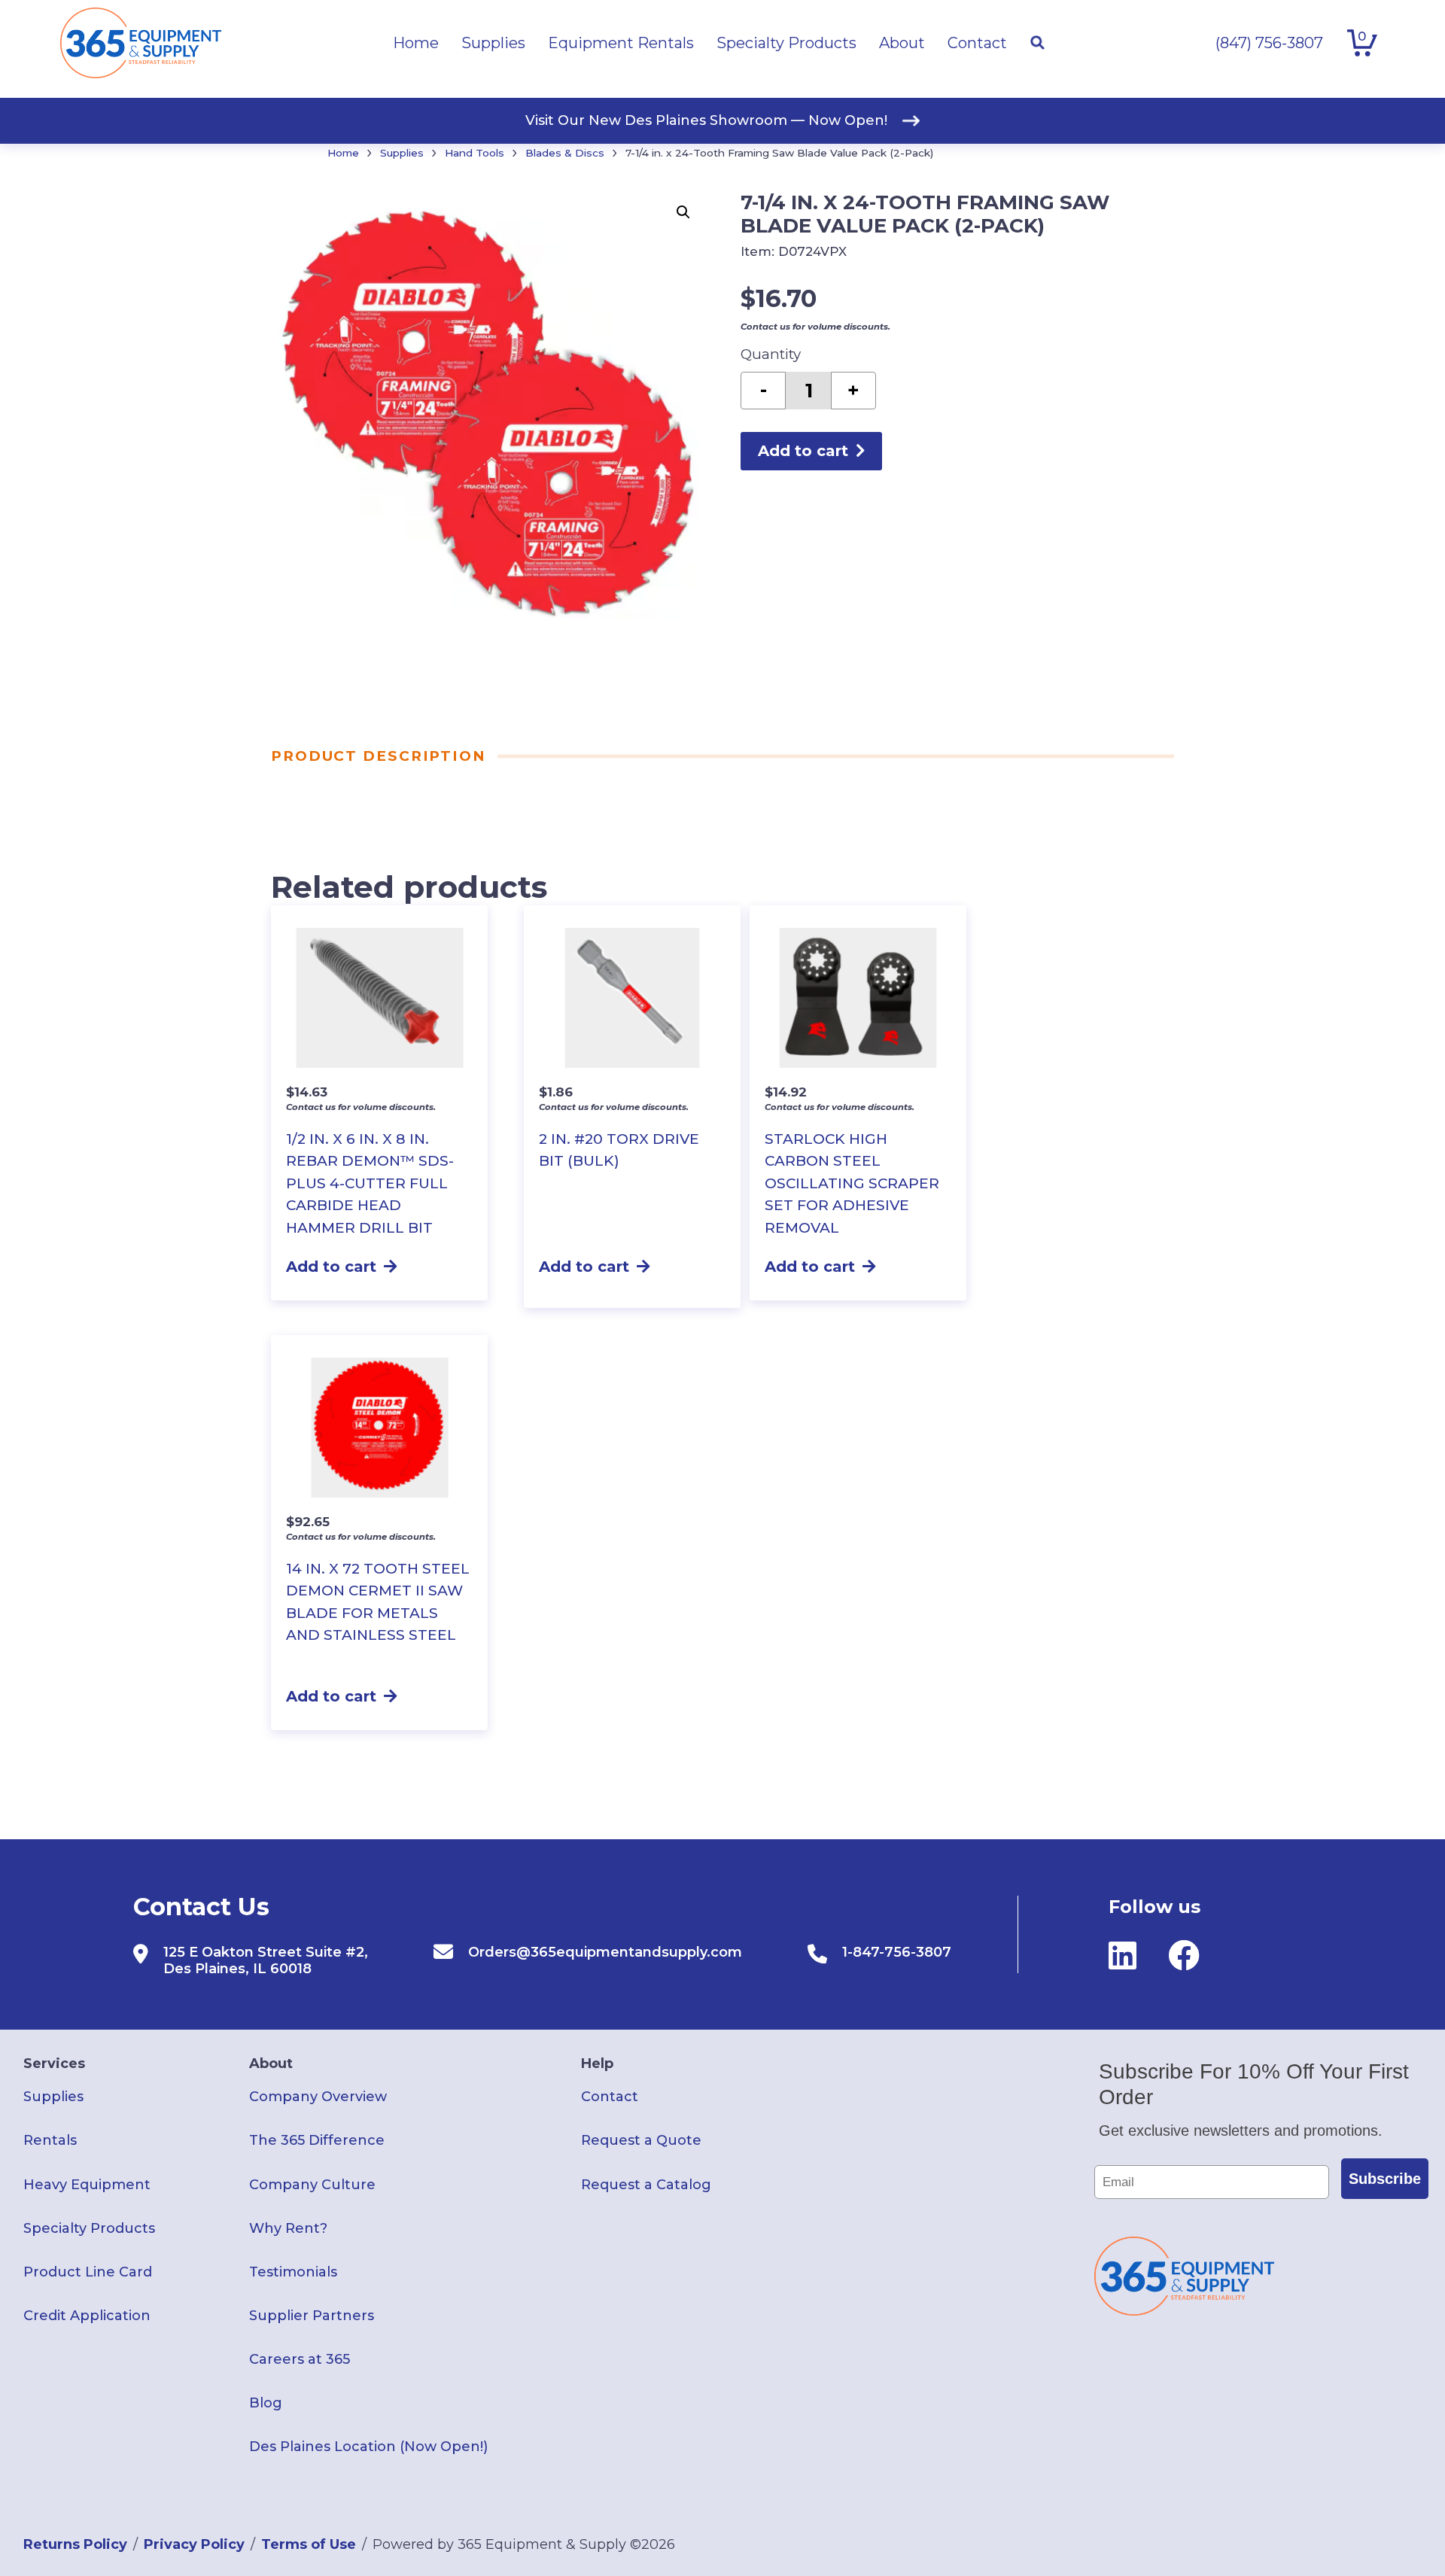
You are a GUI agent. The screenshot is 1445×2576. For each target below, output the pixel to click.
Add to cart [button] (331, 1267)
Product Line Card (88, 2272)
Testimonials (293, 2272)
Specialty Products (89, 2228)
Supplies (402, 153)
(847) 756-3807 (1269, 43)
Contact (610, 2097)
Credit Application (87, 2316)
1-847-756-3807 (897, 1952)
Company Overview (318, 2097)
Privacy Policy (194, 2544)
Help (597, 2064)
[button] (683, 212)
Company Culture (312, 2185)
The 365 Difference (317, 2140)
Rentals (50, 2140)
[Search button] (1037, 43)
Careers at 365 (300, 2359)
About (271, 2064)
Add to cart (803, 451)
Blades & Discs (565, 153)
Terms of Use (309, 2544)
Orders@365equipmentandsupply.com (605, 1952)
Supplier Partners (312, 2316)
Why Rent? (288, 2228)
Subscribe (1385, 2179)
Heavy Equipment (87, 2185)
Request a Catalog (646, 2185)
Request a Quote (641, 2140)
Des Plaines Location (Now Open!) (368, 2447)
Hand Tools (475, 153)
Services (54, 2064)
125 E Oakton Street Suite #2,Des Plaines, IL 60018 (266, 1960)
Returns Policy (75, 2544)
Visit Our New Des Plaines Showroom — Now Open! (706, 120)
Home (343, 153)
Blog (266, 2403)
